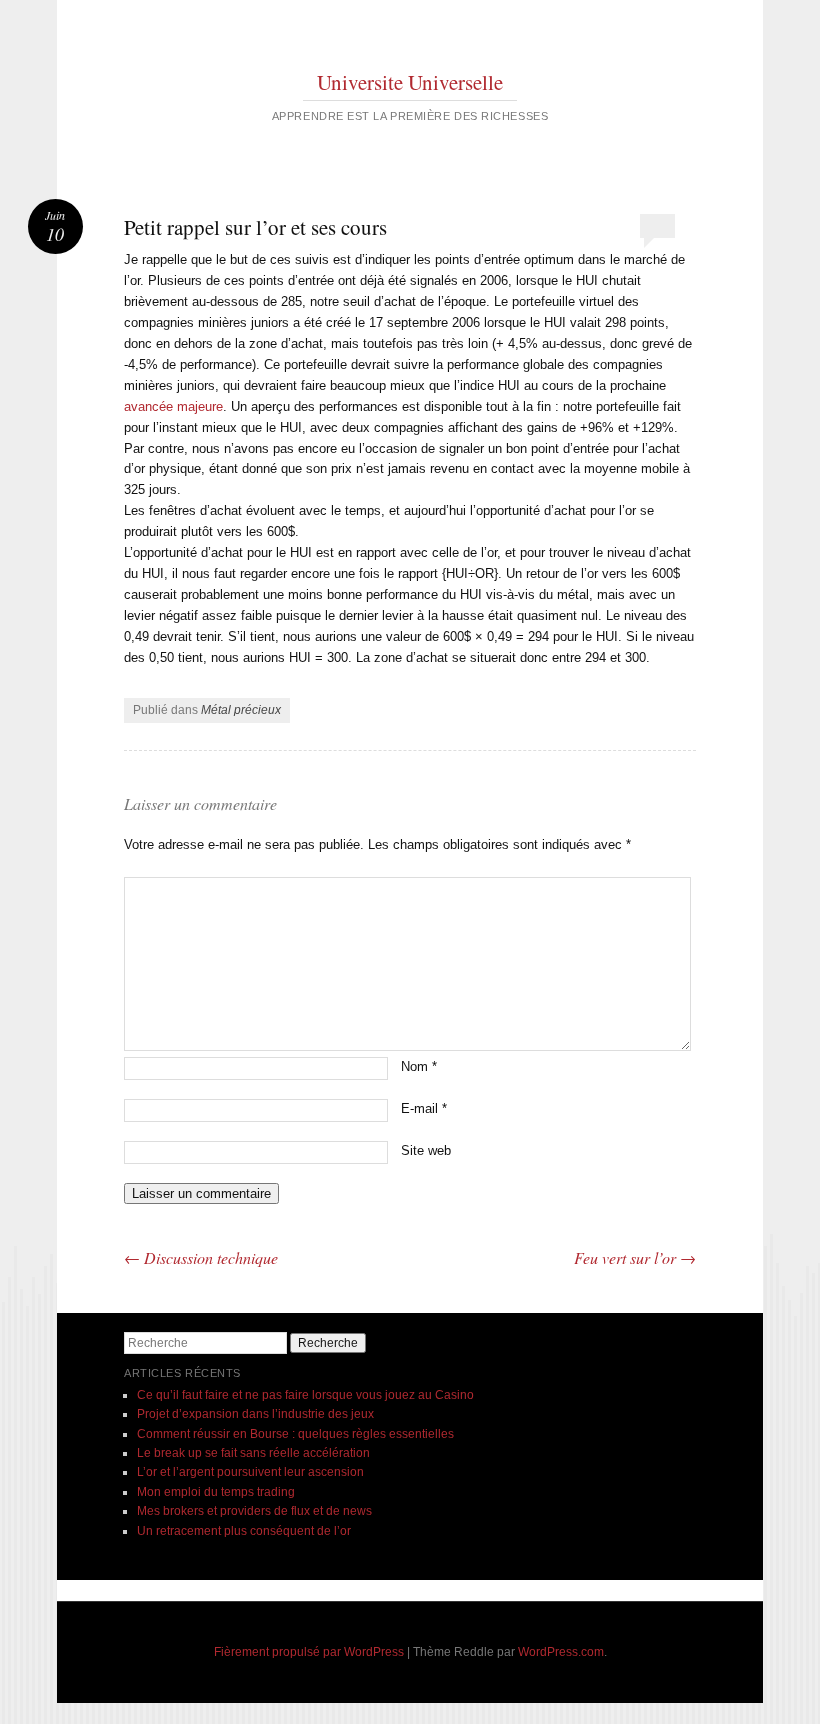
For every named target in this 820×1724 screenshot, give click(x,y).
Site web (426, 1150)
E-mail (424, 1108)
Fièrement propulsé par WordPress (309, 1652)
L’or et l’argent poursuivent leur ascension (250, 1472)
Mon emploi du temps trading (216, 1492)
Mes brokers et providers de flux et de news (254, 1511)
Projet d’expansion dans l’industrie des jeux (255, 1414)
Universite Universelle (410, 82)
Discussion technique (201, 1257)
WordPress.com (561, 1652)
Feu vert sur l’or (635, 1257)
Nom (419, 1066)
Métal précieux (241, 710)
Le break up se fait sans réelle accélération (253, 1453)
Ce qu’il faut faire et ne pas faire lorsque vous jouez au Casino (305, 1395)
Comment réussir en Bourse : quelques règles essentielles (295, 1434)
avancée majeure (173, 406)
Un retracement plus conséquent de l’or (244, 1531)
